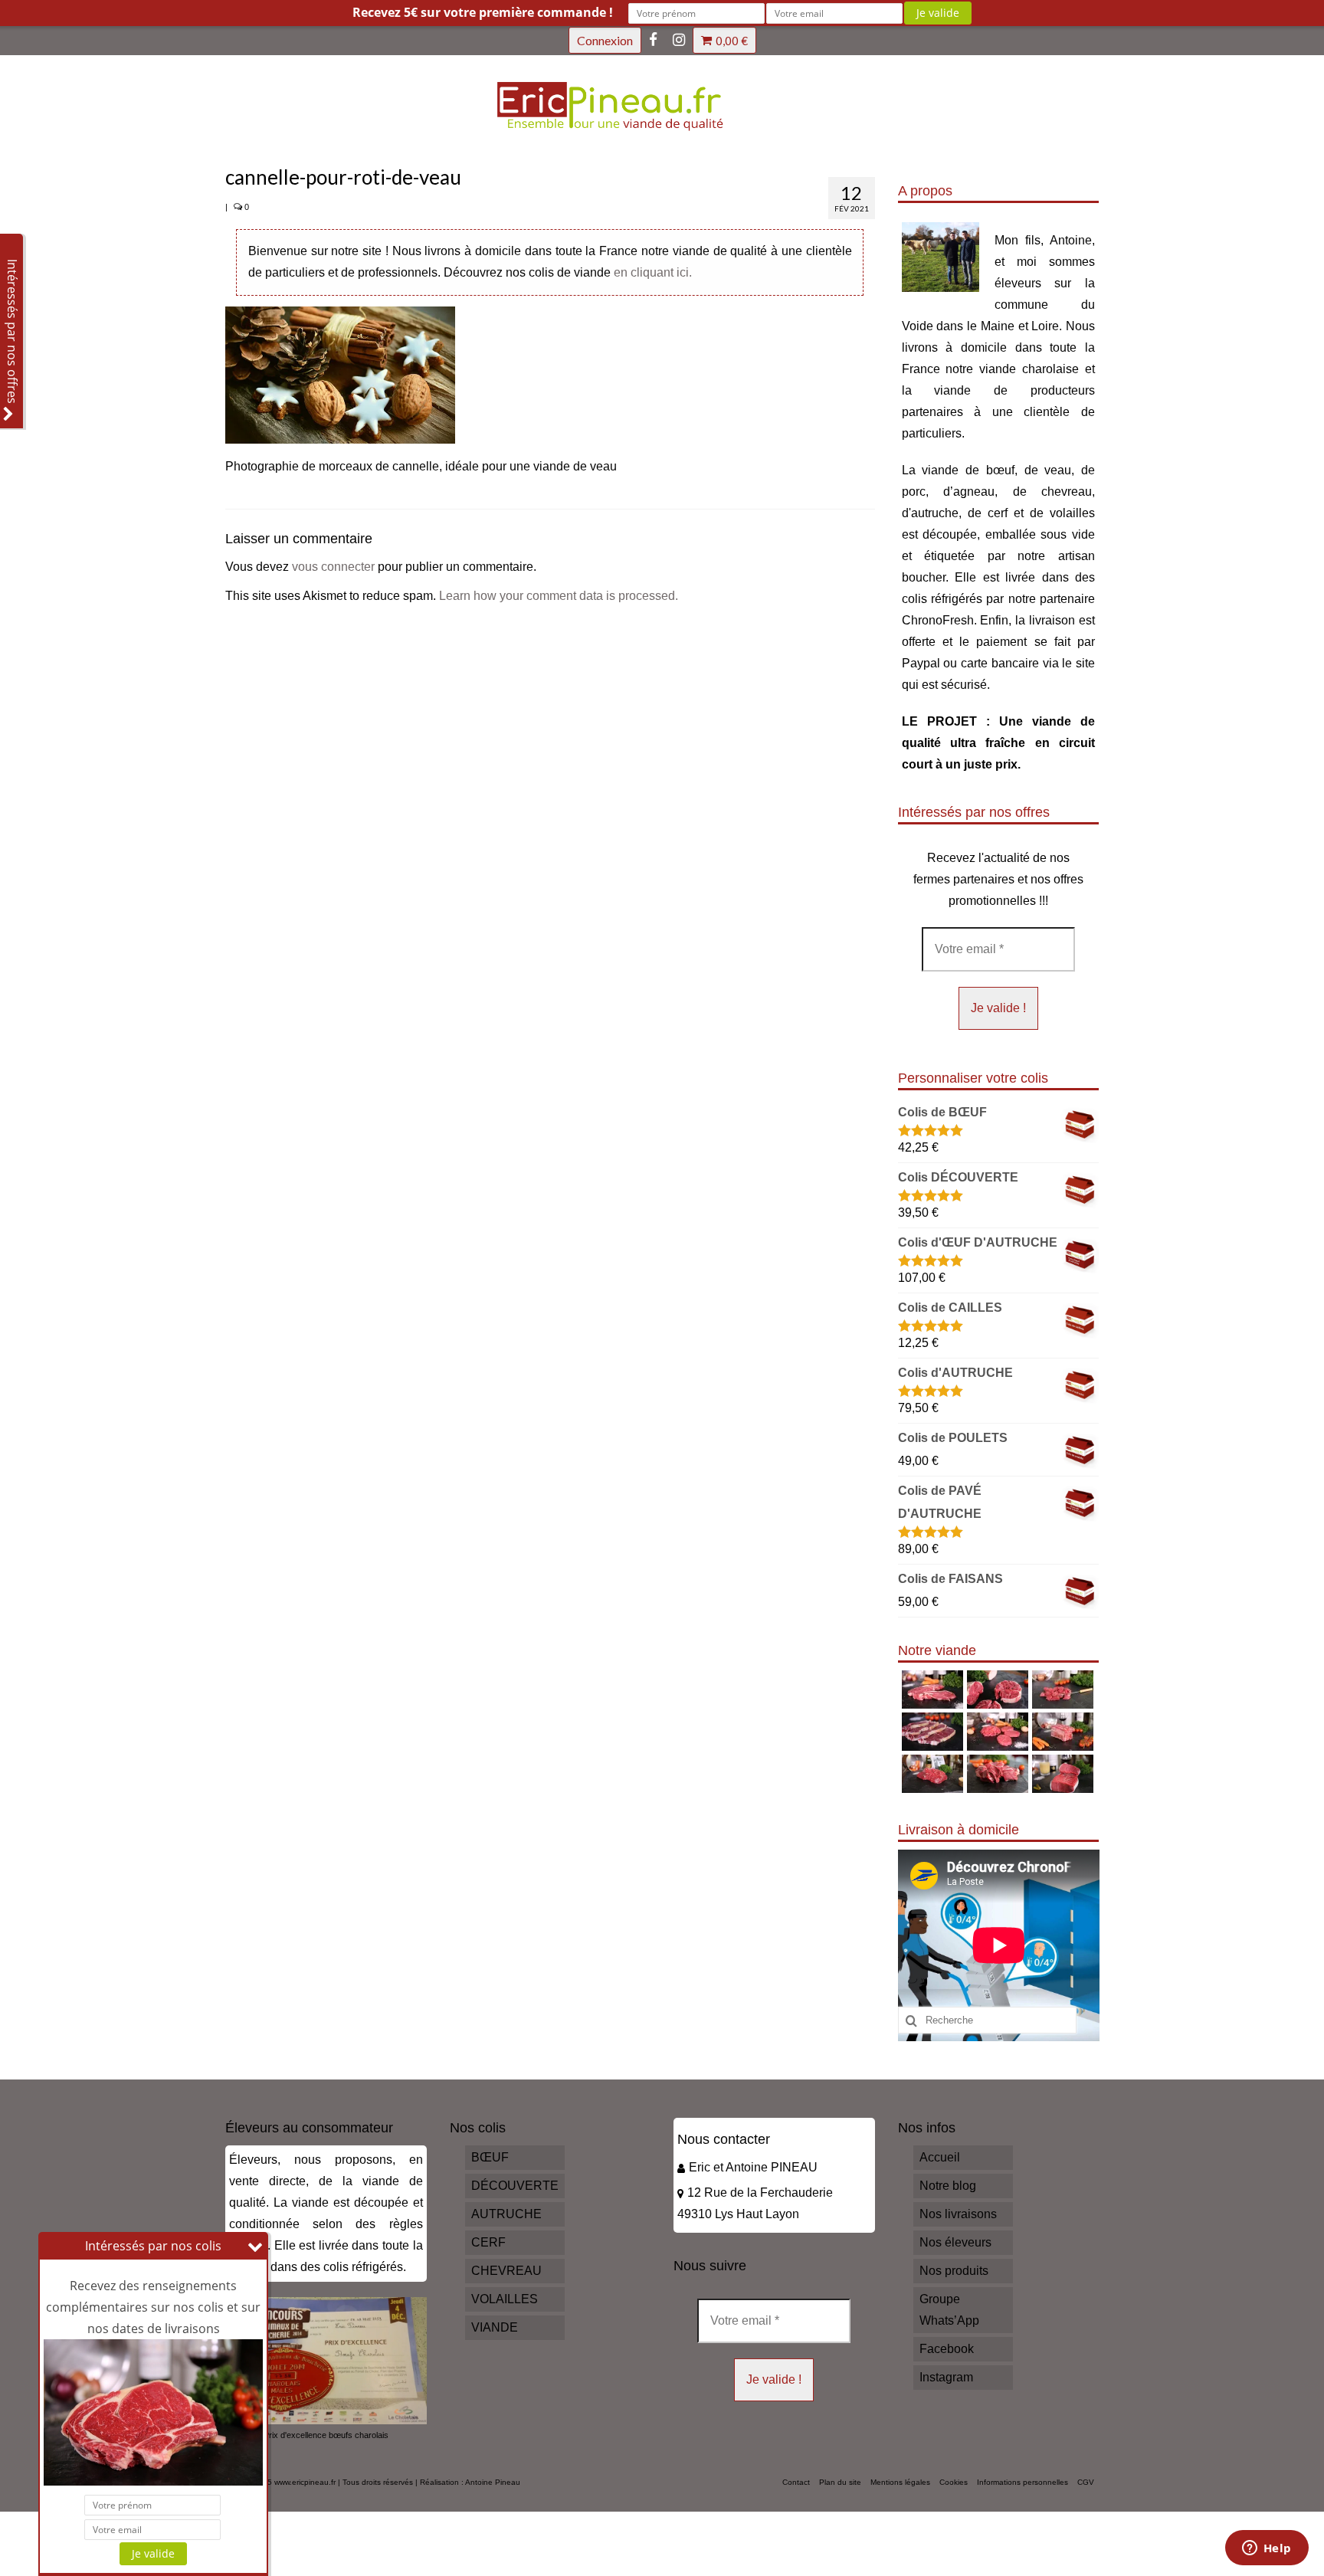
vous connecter (333, 567)
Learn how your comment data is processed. (559, 596)
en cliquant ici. (653, 272)
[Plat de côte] (1061, 1732)
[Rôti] (1061, 1774)
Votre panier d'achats (732, 41)
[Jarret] (996, 1689)
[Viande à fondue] (1061, 1689)
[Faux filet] (931, 1732)
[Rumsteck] (931, 1774)
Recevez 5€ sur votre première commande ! (483, 12)
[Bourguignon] (996, 1774)
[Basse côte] (931, 1689)
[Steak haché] (996, 1732)
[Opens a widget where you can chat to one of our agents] (1267, 2549)
